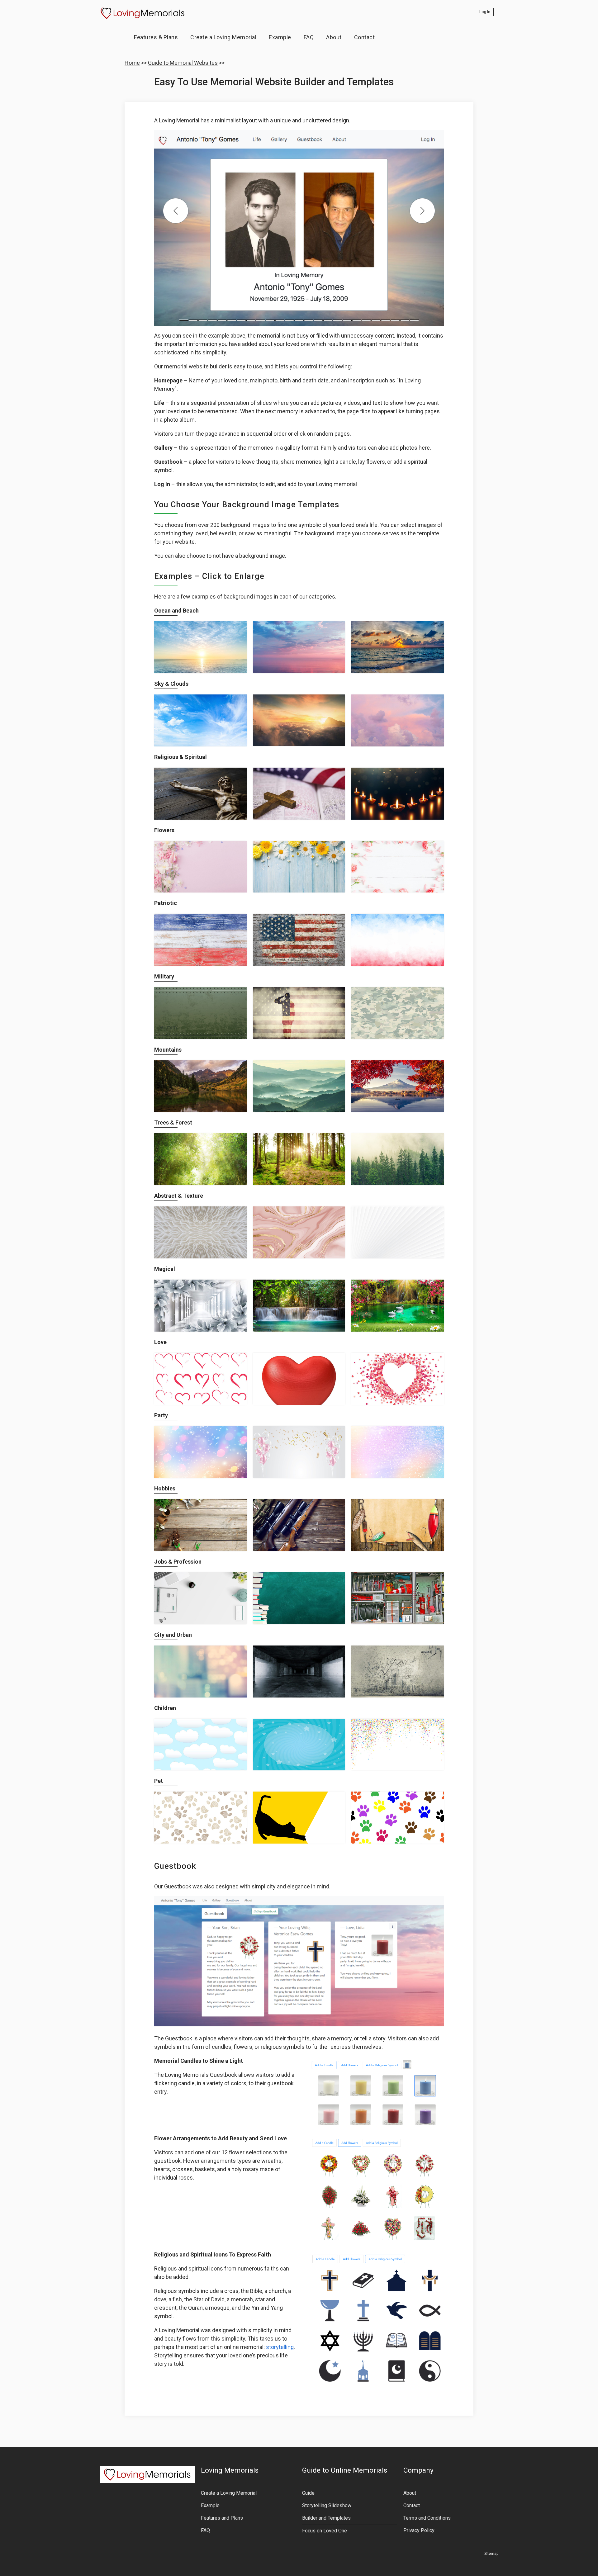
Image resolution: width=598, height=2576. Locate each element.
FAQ (309, 37)
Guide (308, 2493)
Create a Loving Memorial (223, 37)
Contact (365, 37)
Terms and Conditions (427, 2518)
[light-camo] (398, 1013)
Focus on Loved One (325, 2531)
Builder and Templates (326, 2518)
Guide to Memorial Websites (183, 63)
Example (280, 37)
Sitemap (491, 2554)
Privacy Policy (419, 2530)
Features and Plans (222, 2518)
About (334, 37)
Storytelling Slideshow (327, 2505)
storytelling (280, 2347)
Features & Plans (156, 37)
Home (132, 63)
